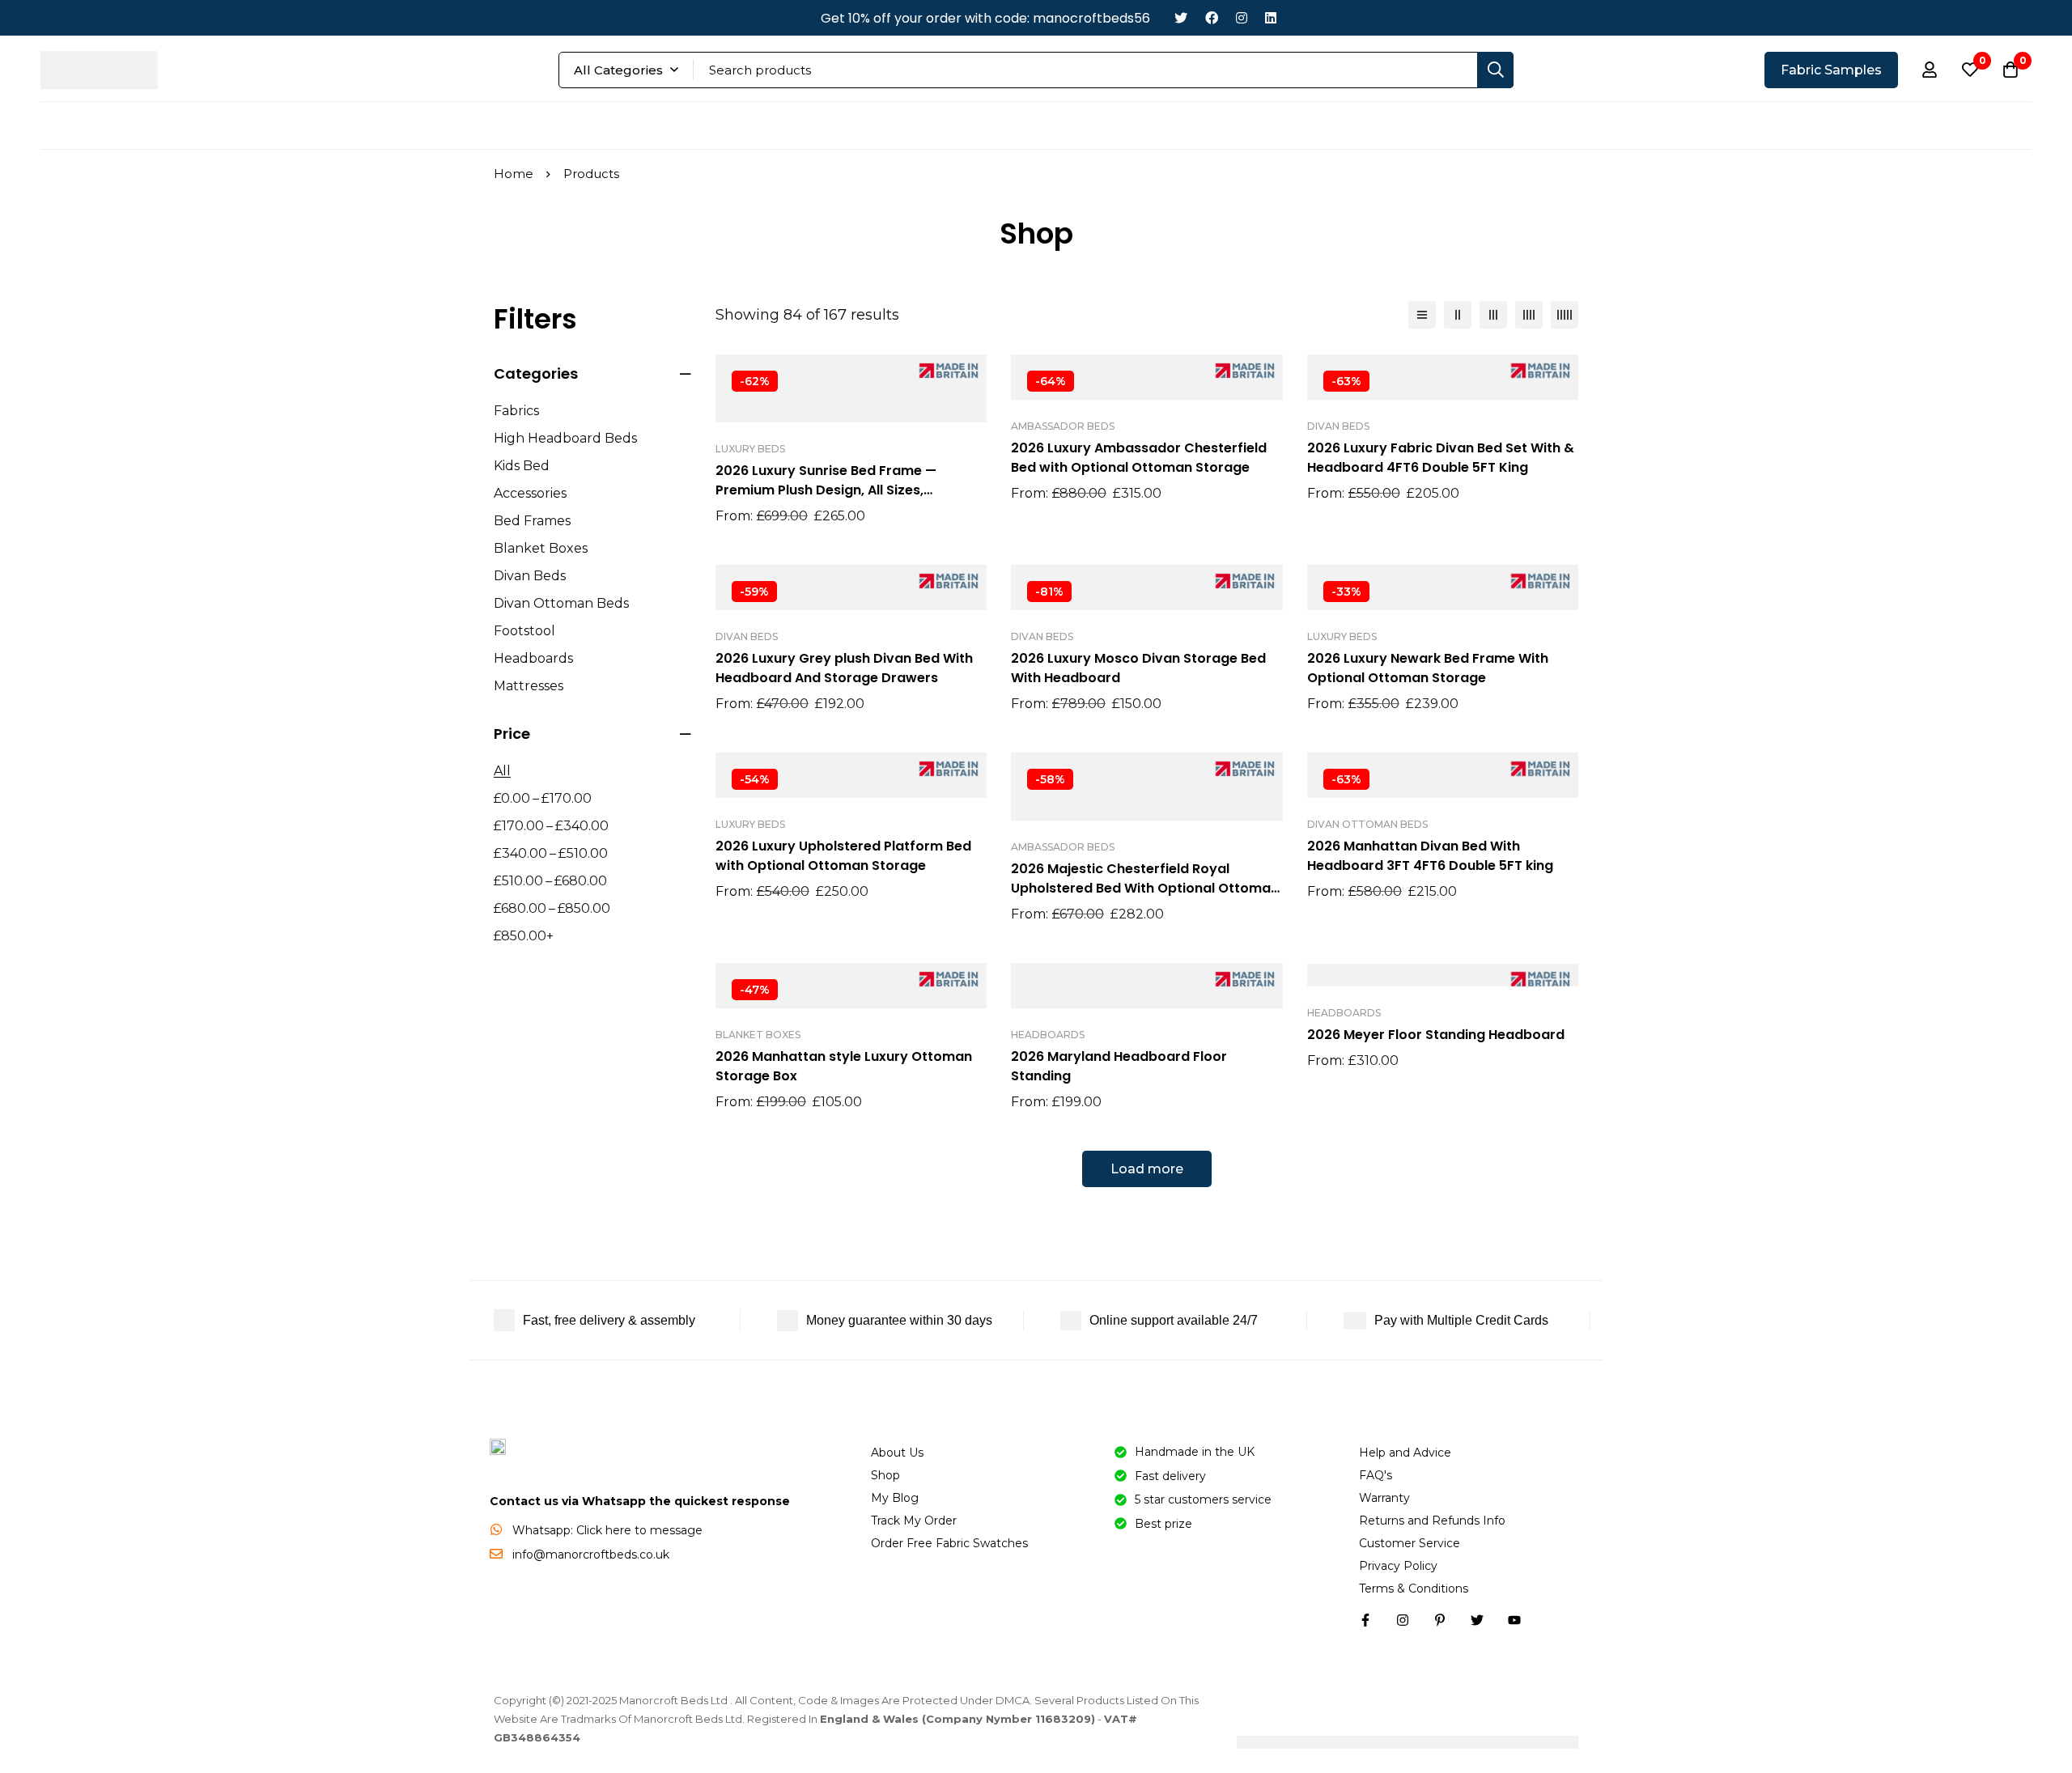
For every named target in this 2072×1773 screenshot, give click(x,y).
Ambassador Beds (1063, 426)
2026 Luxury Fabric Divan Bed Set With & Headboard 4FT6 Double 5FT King (1441, 458)
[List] (1422, 315)
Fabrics (516, 411)
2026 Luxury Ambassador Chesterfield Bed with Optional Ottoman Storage (1139, 458)
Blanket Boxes (541, 548)
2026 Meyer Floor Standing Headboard (1436, 1035)
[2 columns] (1458, 315)
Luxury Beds (750, 449)
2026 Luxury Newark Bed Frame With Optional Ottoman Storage (1428, 668)
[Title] (1514, 1620)
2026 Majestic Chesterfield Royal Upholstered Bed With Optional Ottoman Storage (1145, 888)
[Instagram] (1242, 18)
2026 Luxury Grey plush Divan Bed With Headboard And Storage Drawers (844, 668)
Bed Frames (532, 521)
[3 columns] (1493, 315)
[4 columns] (1529, 315)
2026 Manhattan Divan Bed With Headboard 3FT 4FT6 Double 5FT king (1430, 856)
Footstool (524, 631)
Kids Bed (522, 466)
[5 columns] (1565, 315)
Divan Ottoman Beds (561, 603)
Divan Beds (530, 576)
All (502, 771)
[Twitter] (1181, 18)
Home (514, 174)
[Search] (1495, 70)
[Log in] (1930, 70)
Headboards (533, 658)
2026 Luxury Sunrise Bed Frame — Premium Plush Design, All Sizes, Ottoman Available (826, 490)
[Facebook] (1212, 18)
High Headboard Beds (565, 438)
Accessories (530, 493)
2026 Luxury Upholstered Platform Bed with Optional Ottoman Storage (843, 856)
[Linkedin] (1271, 18)
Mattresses (529, 686)
